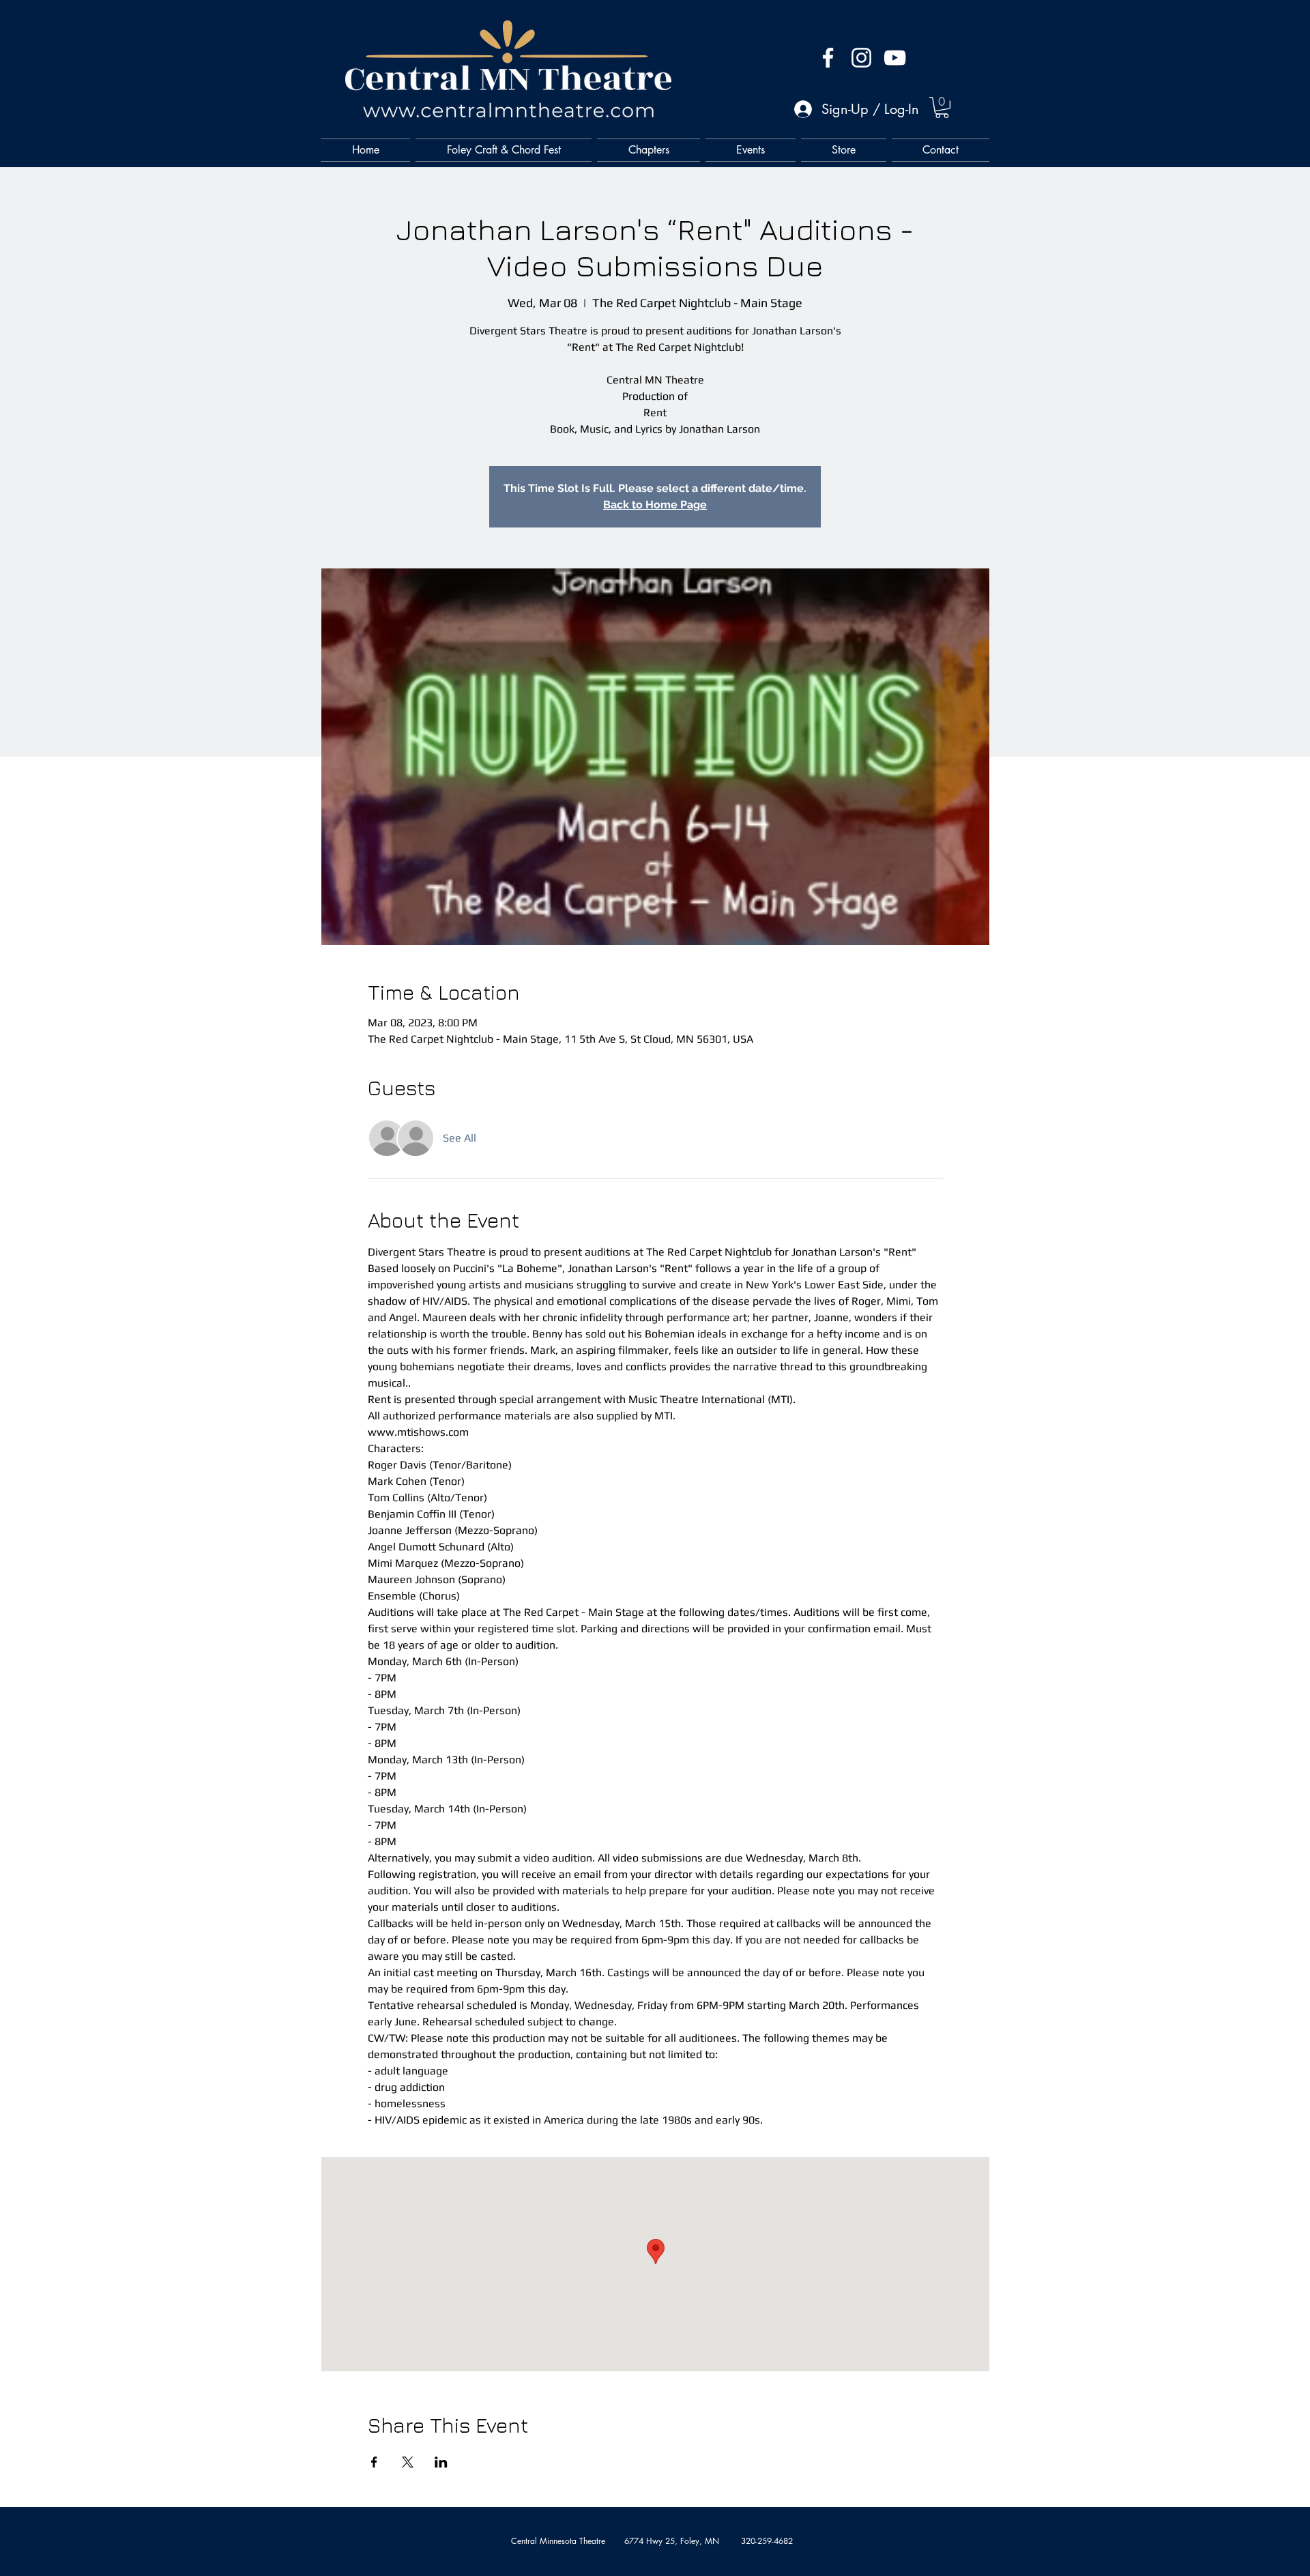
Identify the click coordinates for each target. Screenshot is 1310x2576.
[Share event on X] (408, 2462)
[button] (942, 107)
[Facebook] (828, 58)
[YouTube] (895, 58)
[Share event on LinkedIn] (441, 2462)
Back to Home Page (655, 505)
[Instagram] (861, 58)
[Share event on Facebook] (374, 2462)
